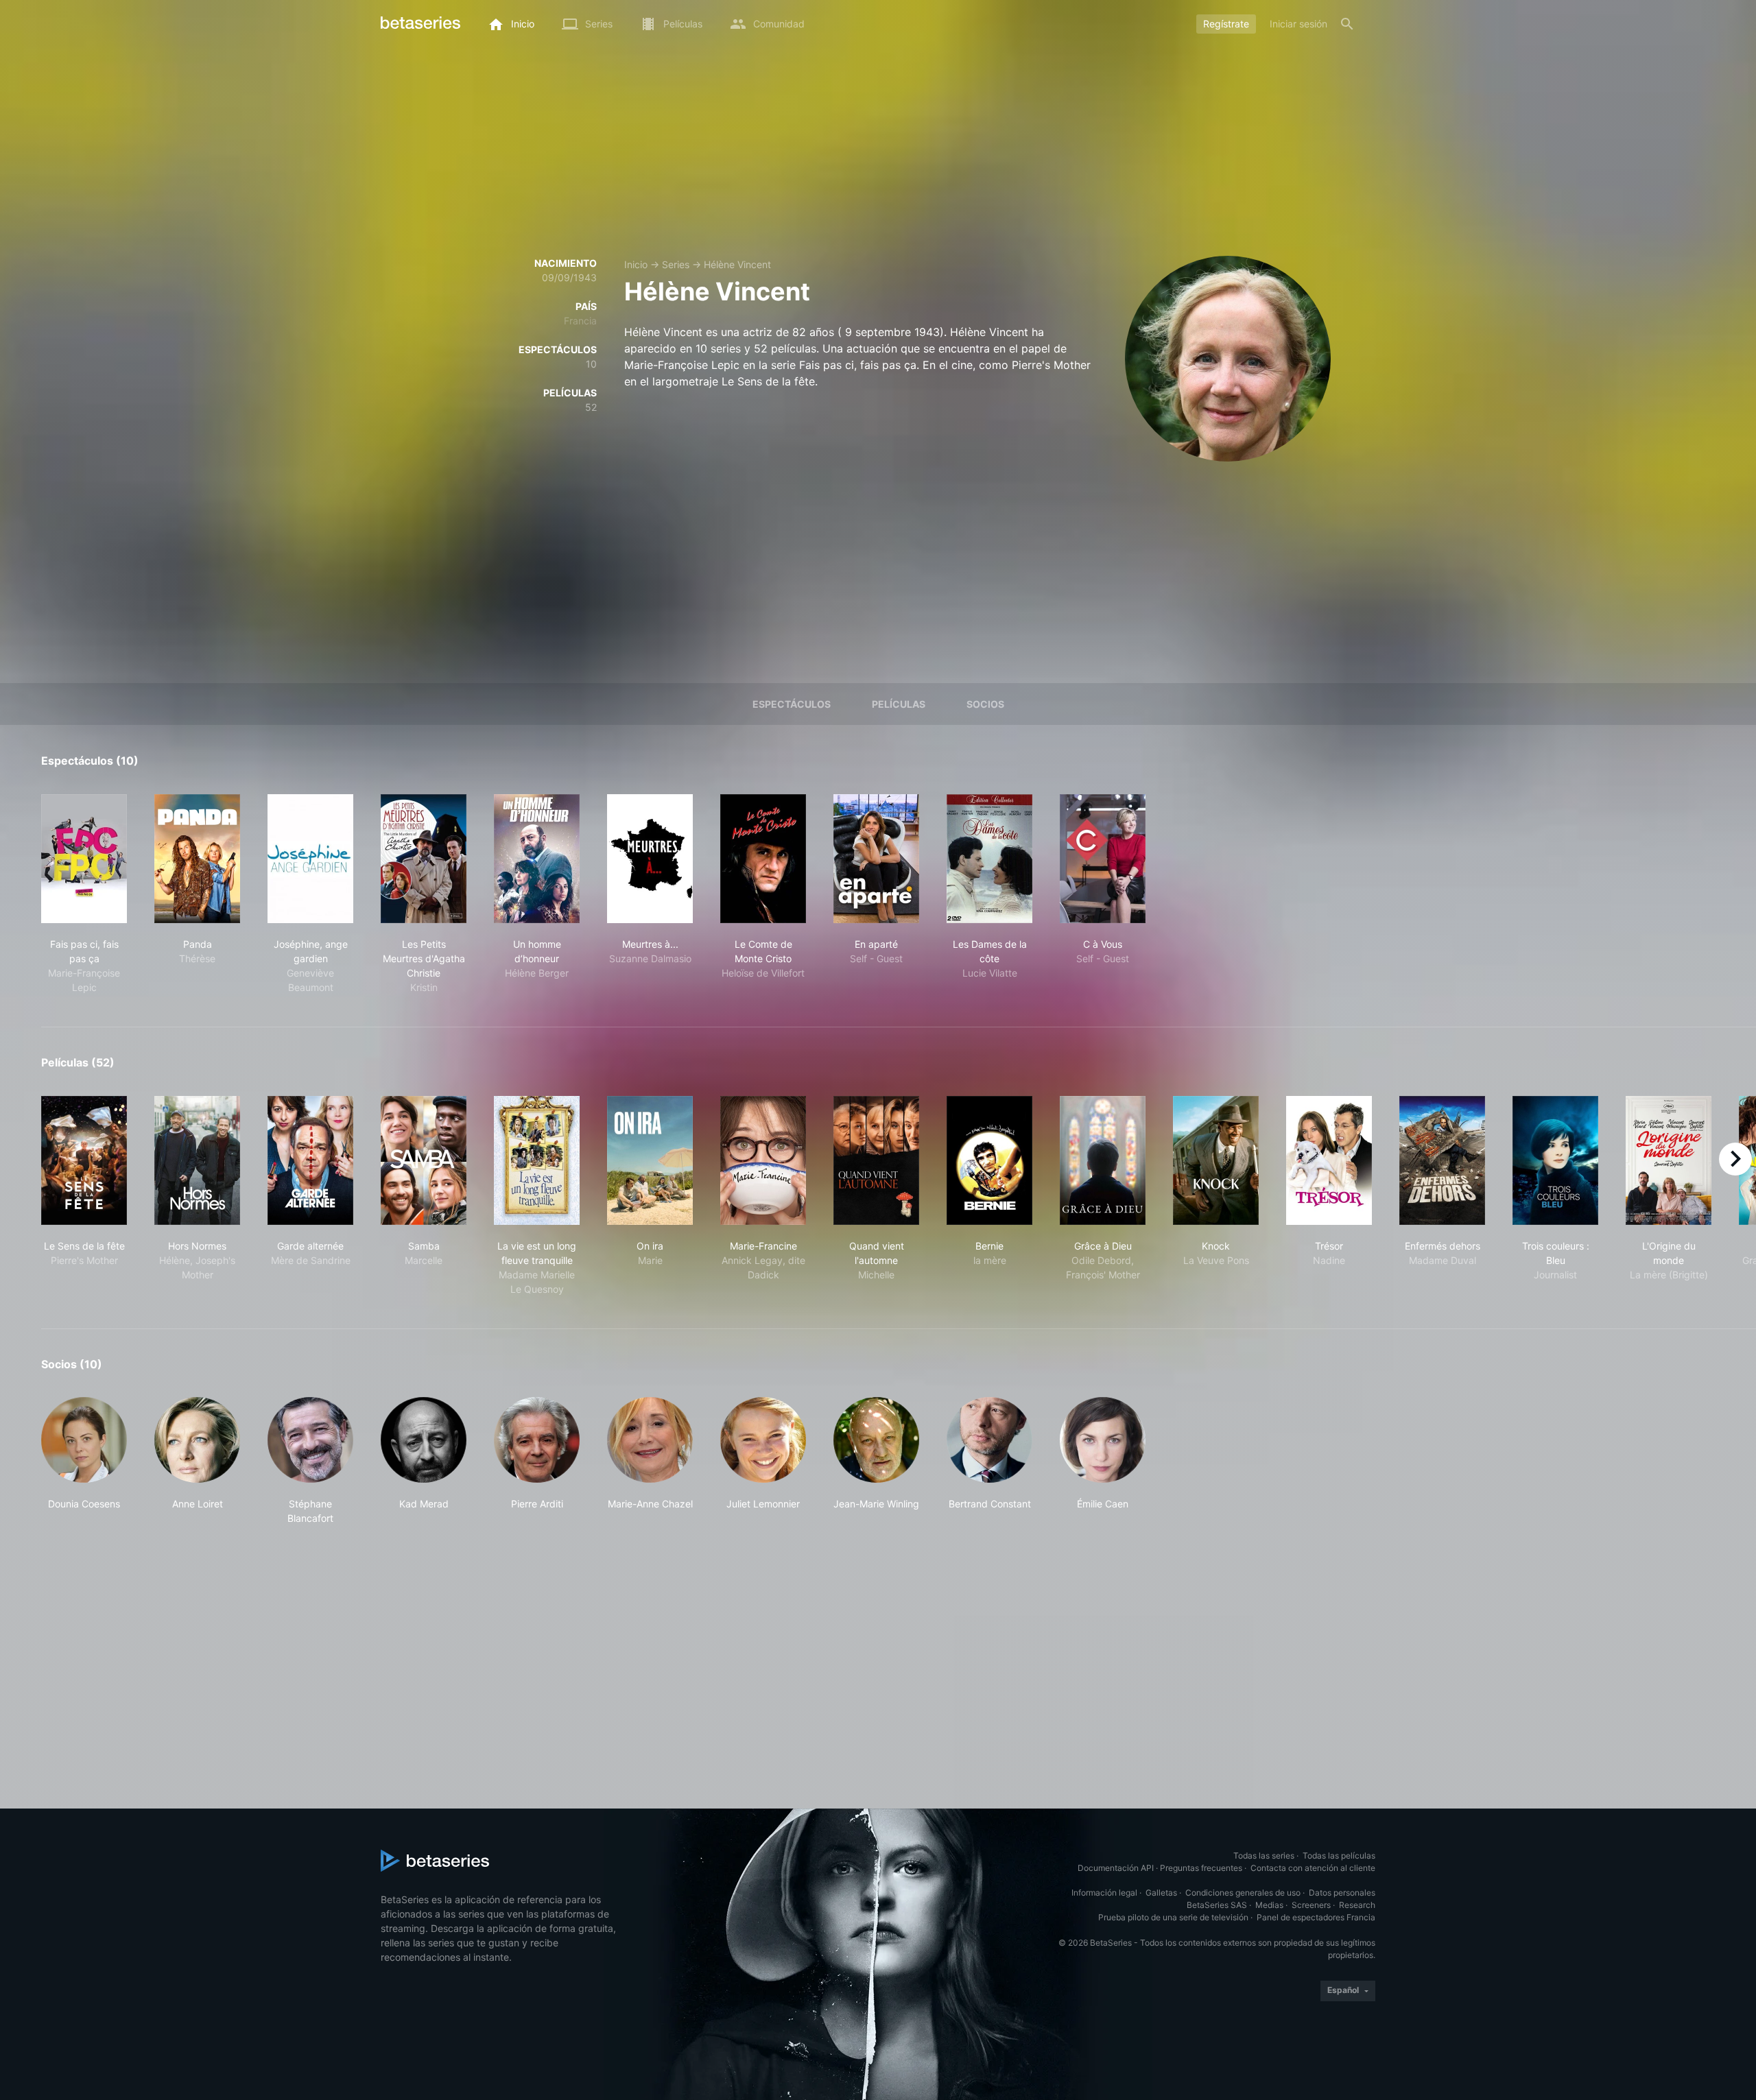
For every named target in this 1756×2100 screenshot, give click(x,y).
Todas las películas (1339, 1856)
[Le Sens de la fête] (84, 1160)
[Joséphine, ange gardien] (310, 859)
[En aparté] (876, 859)
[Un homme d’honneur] (537, 859)
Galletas (1161, 1893)
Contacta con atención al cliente (1313, 1868)
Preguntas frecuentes (1201, 1868)
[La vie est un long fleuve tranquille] (537, 1160)
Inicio (636, 264)
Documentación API (1116, 1868)
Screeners (1311, 1905)
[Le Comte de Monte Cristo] (763, 859)
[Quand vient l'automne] (876, 1160)
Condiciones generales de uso (1243, 1893)
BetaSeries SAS (1217, 1905)
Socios (985, 704)
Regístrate (1226, 24)
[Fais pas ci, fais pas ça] (84, 859)
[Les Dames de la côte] (989, 859)
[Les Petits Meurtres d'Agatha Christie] (424, 859)
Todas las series (1264, 1856)
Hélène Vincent (737, 264)
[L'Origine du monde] (1669, 1160)
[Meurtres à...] (650, 859)
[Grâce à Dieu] (1103, 1160)
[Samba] (424, 1160)
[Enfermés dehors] (1442, 1160)
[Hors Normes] (197, 1160)
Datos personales (1342, 1893)
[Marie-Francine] (763, 1160)
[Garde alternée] (310, 1160)
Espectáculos (792, 704)
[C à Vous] (1103, 859)
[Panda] (197, 859)
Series (676, 264)
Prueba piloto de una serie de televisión (1173, 1917)
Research (1357, 1905)
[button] (84, 1461)
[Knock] (1216, 1160)
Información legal (1104, 1893)
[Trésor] (1329, 1160)
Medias (1269, 1905)
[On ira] (650, 1160)
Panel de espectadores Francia (1316, 1917)
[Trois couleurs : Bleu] (1555, 1160)
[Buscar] (1347, 24)
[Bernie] (989, 1160)
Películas (899, 704)
